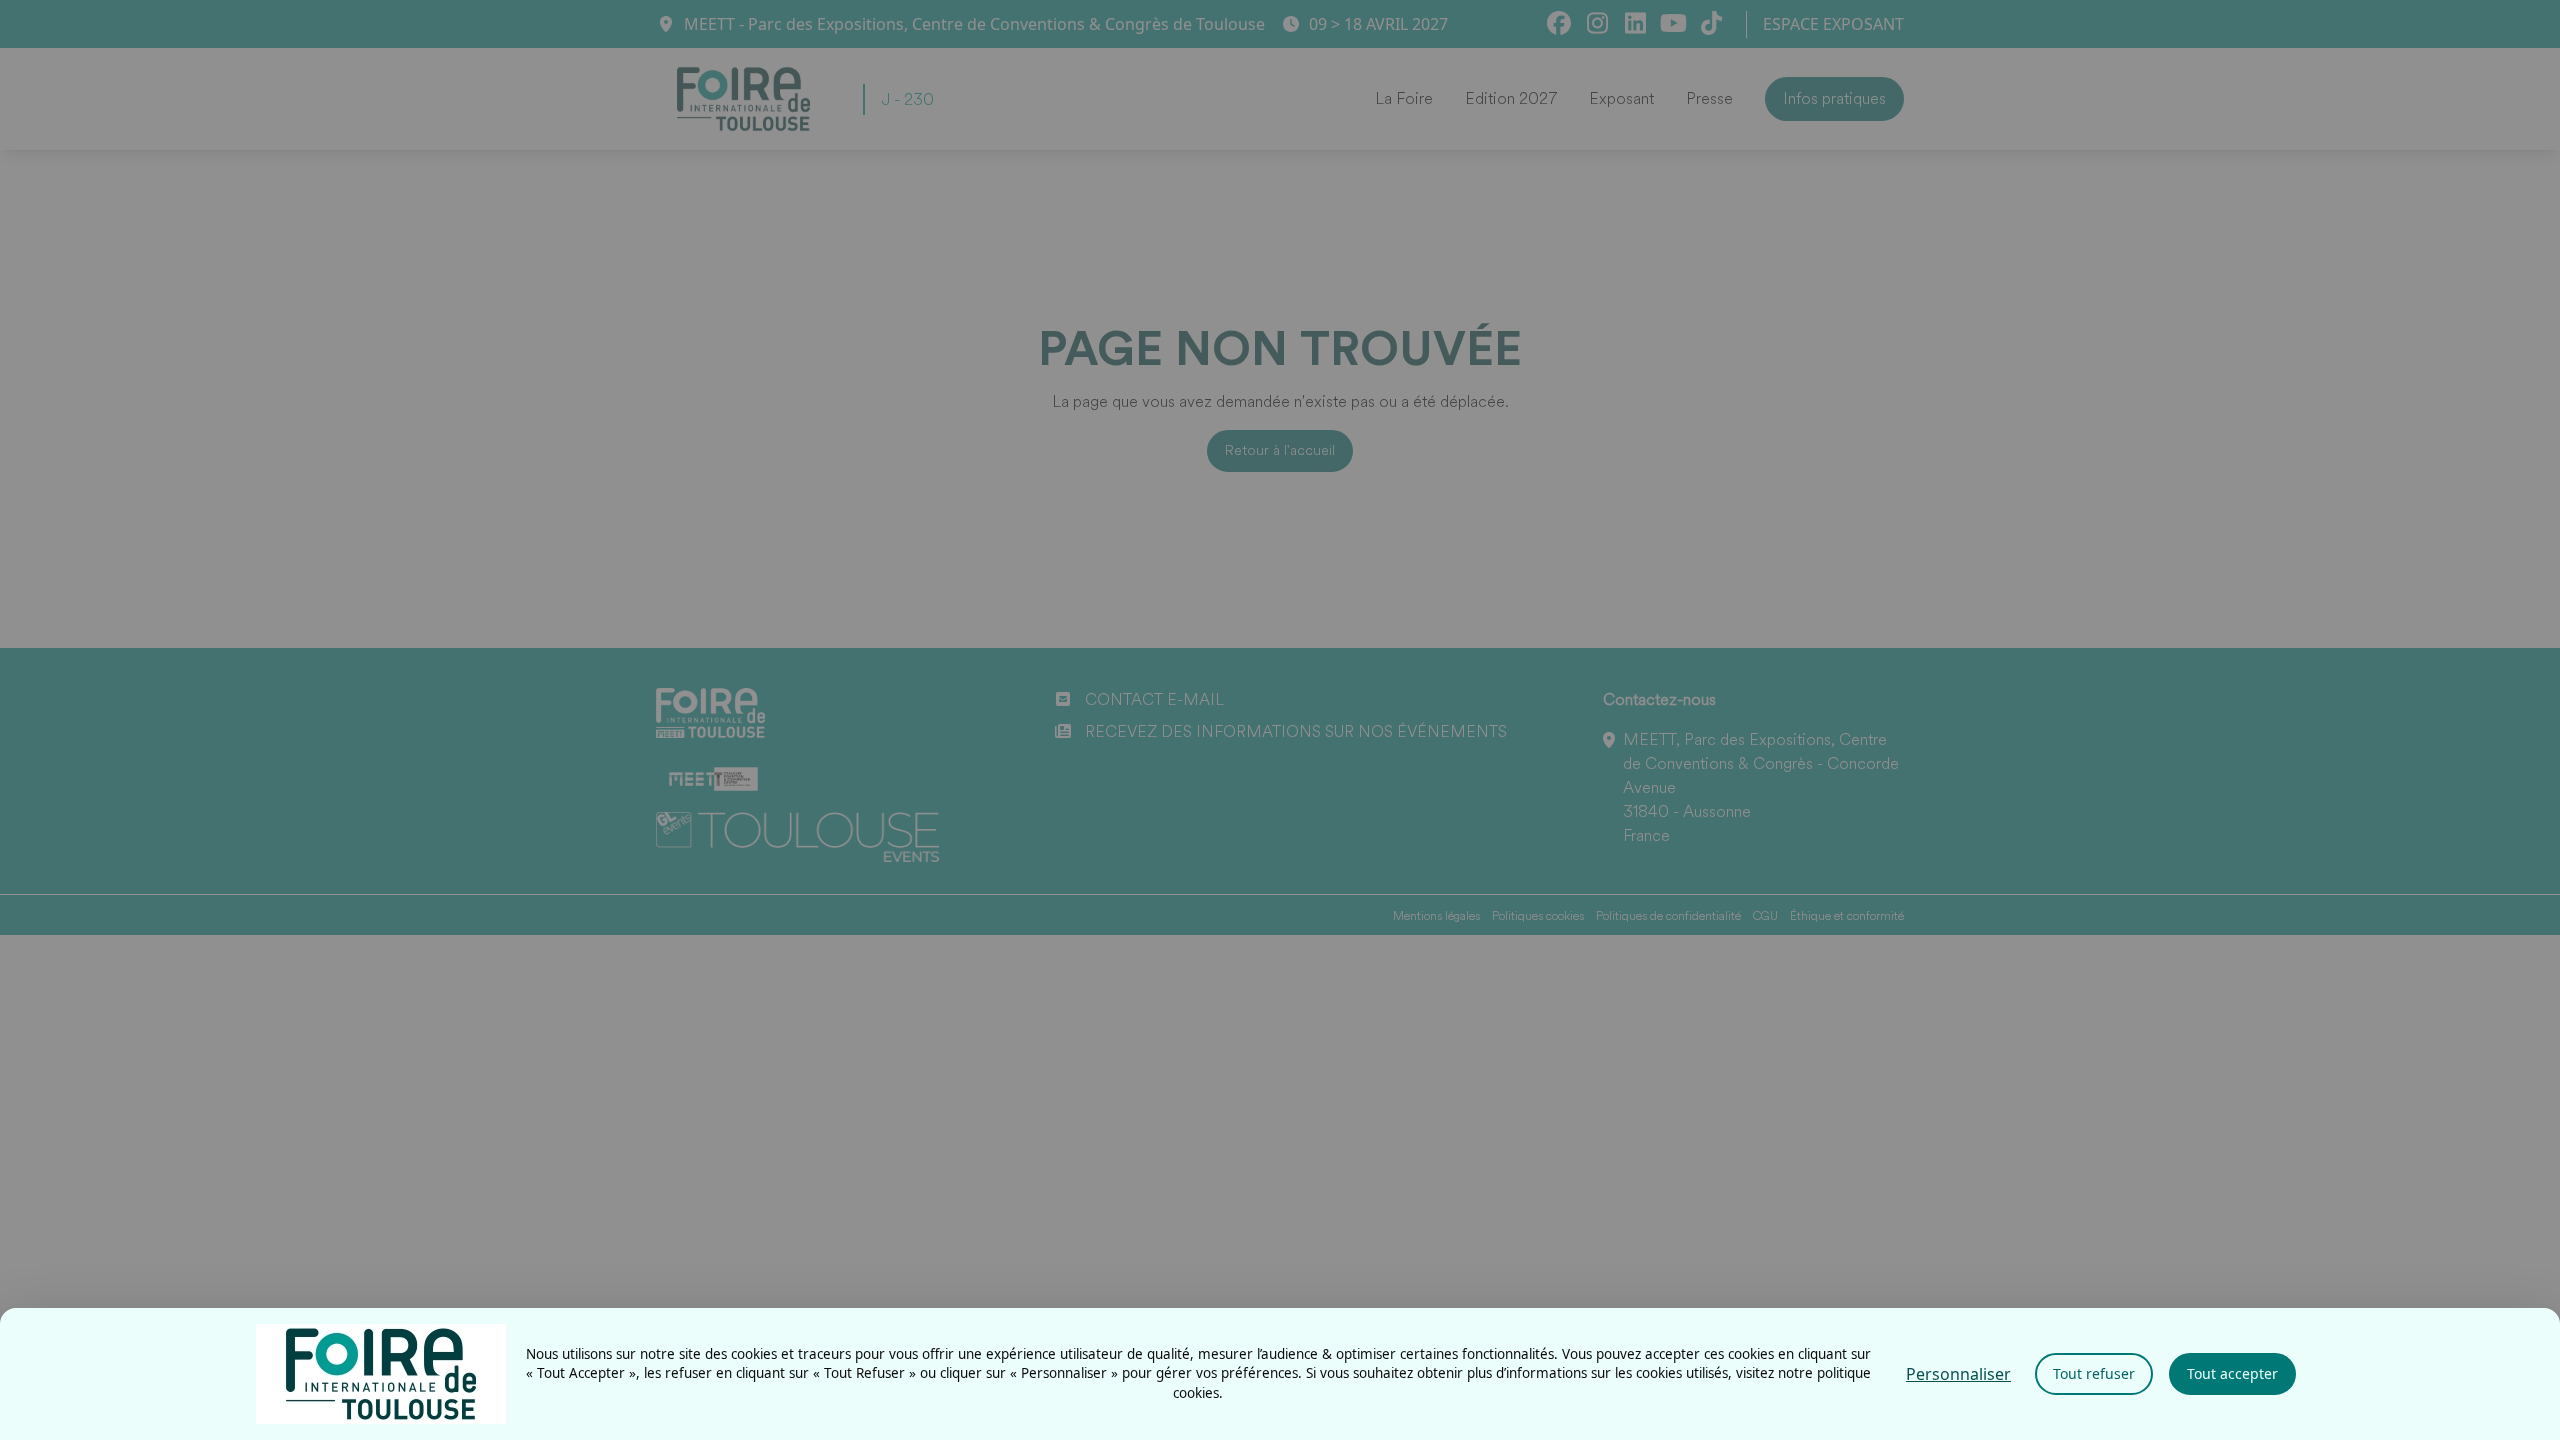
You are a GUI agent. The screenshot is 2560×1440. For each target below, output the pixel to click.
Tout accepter (2232, 1373)
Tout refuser (2094, 1373)
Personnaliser (1958, 1374)
